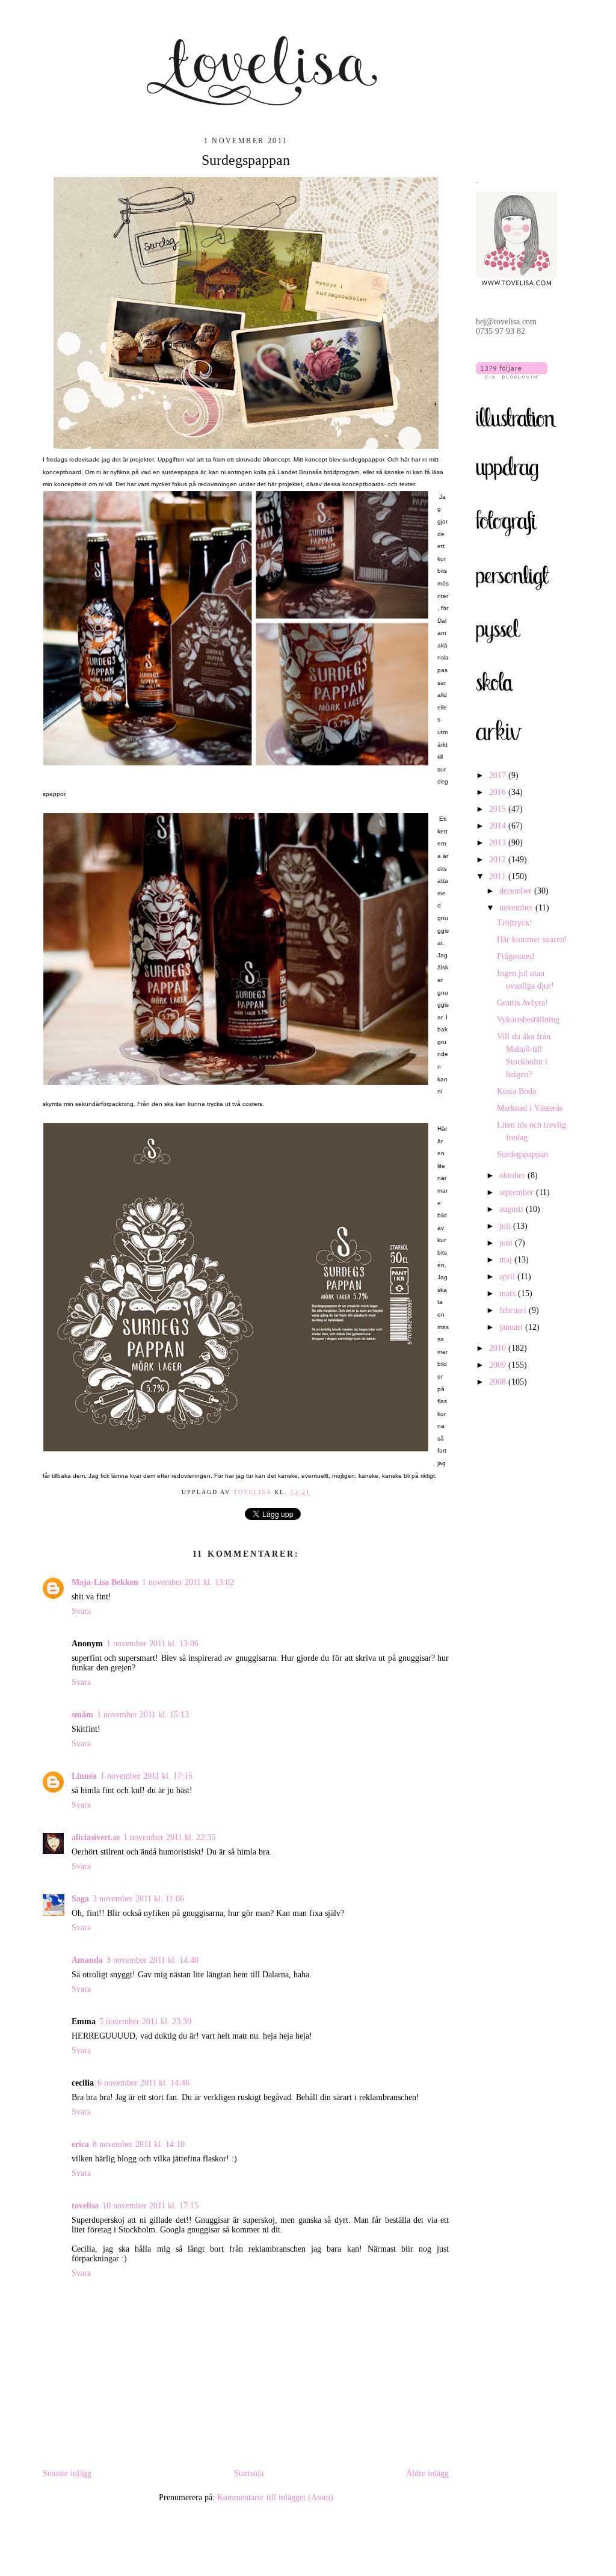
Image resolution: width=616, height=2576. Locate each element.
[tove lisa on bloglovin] (512, 376)
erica (80, 2144)
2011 (499, 876)
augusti (513, 1209)
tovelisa (254, 1492)
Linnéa (84, 1776)
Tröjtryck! (515, 923)
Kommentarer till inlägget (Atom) (275, 2497)
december (517, 891)
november (517, 908)
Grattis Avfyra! (522, 1003)
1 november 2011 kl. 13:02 (188, 1582)
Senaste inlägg (67, 2473)
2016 (499, 792)
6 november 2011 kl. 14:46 (143, 2083)
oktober (513, 1175)
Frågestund (516, 956)
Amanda (87, 1960)
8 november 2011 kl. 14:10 (139, 2144)
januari (512, 1327)
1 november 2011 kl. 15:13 (143, 1715)
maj (507, 1260)
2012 (499, 860)
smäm (82, 1715)
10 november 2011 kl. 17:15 (150, 2206)
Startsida (249, 2473)
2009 (499, 1365)
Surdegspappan (522, 1154)
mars (509, 1293)
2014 (499, 826)
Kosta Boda (516, 1091)
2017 (499, 775)
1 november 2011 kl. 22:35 (169, 1837)
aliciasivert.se (96, 1837)
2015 (499, 809)
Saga (80, 1899)
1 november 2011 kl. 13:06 (152, 1644)
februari (514, 1310)
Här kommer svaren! (532, 940)
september (518, 1192)
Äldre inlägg (427, 2473)
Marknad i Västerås (530, 1108)
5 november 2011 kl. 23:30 (145, 2022)
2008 (499, 1382)
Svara (81, 1611)
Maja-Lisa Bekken (105, 1582)
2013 (499, 843)
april (508, 1277)
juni (507, 1243)
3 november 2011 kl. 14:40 (152, 1960)
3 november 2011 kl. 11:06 (138, 1899)
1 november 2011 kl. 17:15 (146, 1776)
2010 (499, 1348)
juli (506, 1226)
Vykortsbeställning (528, 1020)
